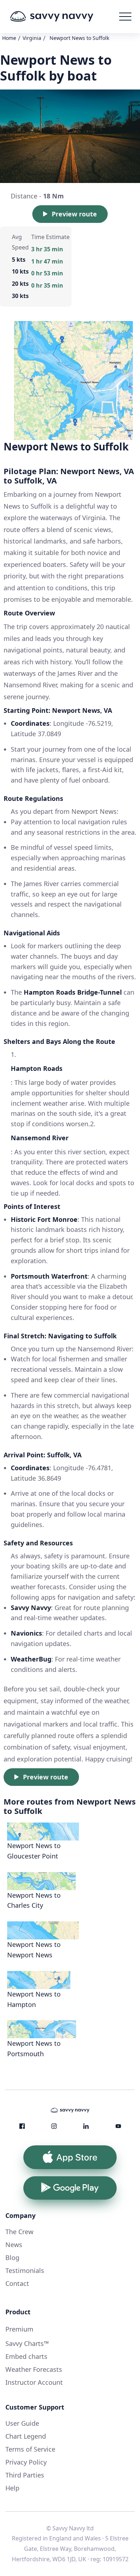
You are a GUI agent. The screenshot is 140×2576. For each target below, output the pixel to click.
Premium (19, 2329)
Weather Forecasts (34, 2369)
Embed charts (26, 2356)
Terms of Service (30, 2449)
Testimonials (25, 2270)
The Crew (19, 2232)
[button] (125, 17)
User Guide (22, 2423)
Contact (17, 2283)
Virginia (32, 38)
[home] (62, 17)
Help (12, 2488)
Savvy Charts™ (27, 2343)
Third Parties (25, 2475)
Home (9, 38)
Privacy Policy (26, 2462)
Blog (12, 2258)
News (14, 2245)
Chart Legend (26, 2436)
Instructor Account (34, 2382)
